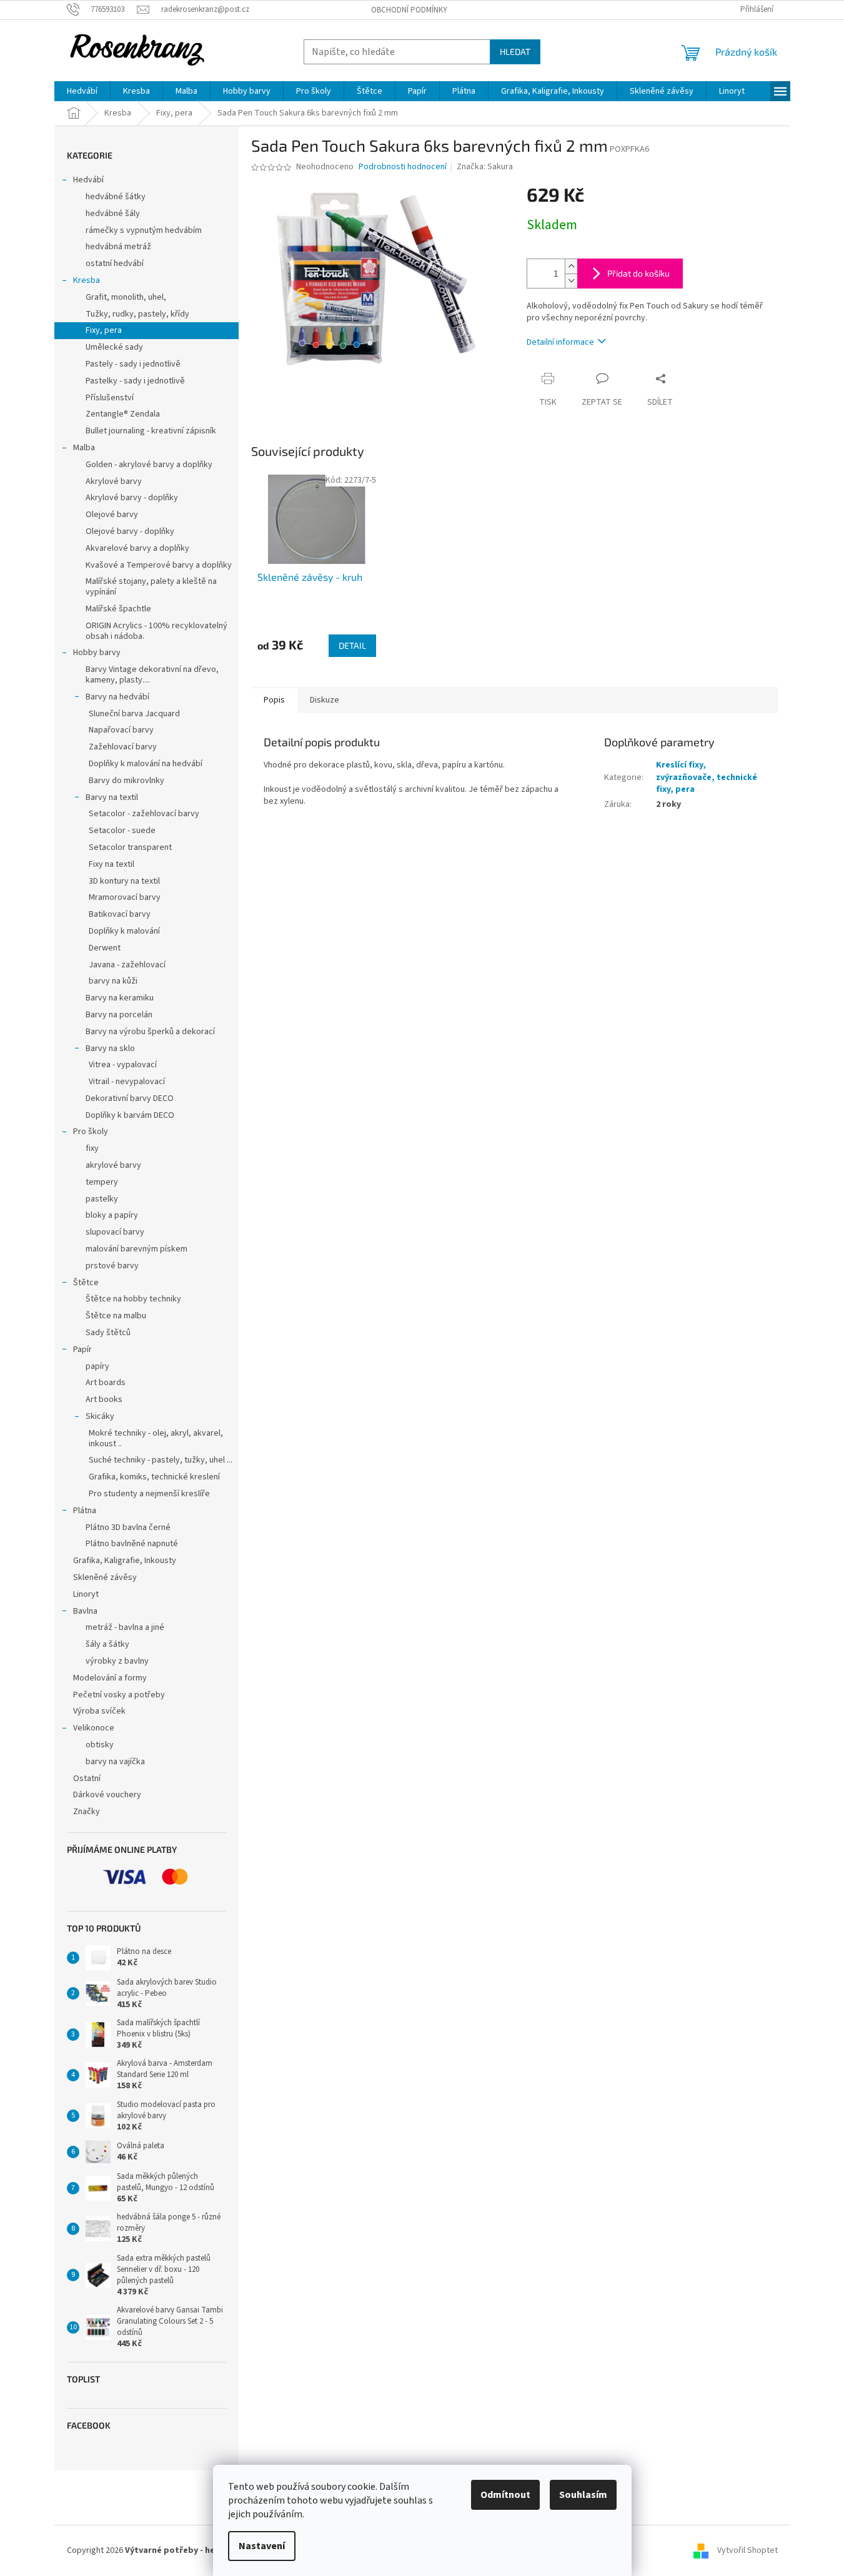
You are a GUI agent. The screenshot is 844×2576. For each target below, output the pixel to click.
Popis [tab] (274, 700)
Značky (87, 1812)
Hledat (515, 52)
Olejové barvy (112, 515)
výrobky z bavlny (117, 1661)
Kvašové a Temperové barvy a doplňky (159, 565)
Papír (82, 1350)
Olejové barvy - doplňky (130, 531)
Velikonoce (94, 1728)
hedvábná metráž (118, 247)
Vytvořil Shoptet (747, 2550)
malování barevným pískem (137, 1249)
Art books (104, 1399)
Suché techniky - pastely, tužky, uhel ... (161, 1460)
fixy (92, 1148)
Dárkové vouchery (107, 1795)
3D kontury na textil (124, 881)
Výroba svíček (99, 1711)
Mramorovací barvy (125, 897)
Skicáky (100, 1416)
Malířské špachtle (118, 609)
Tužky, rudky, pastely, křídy (137, 314)
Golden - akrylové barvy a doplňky (149, 465)
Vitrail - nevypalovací (127, 1082)
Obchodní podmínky (409, 10)
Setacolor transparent (130, 847)
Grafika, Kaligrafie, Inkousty (125, 1561)
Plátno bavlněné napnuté (132, 1544)
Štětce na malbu (116, 1316)
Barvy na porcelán (119, 1015)
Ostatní (87, 1779)
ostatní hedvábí (115, 264)
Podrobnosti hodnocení (403, 167)
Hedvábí (88, 180)
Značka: (485, 167)
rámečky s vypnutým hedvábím (144, 230)
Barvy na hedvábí (117, 697)
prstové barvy (112, 1266)
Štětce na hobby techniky (133, 1299)
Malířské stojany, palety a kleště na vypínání (151, 587)
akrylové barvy (113, 1165)
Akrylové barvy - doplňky (132, 498)
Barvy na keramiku (120, 998)
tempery (102, 1182)
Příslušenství (110, 398)
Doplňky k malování (124, 931)
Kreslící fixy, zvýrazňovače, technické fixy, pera (707, 777)
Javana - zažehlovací (127, 965)
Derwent (105, 948)
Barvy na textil (112, 797)
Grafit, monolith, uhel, (126, 297)
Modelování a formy (110, 1678)
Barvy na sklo (110, 1049)
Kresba (87, 280)
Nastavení (262, 2546)
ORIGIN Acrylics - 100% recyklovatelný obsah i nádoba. (156, 631)
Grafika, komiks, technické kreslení (154, 1477)
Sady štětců (108, 1333)
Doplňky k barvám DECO (130, 1115)
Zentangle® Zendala (123, 414)
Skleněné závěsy (105, 1577)
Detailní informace (560, 342)
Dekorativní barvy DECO (130, 1098)
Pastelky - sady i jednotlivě (135, 381)
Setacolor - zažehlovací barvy (144, 814)
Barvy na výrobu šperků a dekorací (150, 1032)
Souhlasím (583, 2495)
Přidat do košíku (638, 273)
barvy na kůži (113, 981)
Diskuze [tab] (325, 700)
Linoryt (86, 1594)
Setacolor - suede (122, 831)
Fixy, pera (104, 330)
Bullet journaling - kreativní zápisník (151, 431)
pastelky (102, 1199)
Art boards (106, 1383)
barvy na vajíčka (115, 1762)
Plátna (85, 1511)
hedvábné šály (113, 214)
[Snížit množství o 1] (571, 281)
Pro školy (91, 1132)
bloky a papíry (112, 1215)
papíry (97, 1366)
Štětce (86, 1283)
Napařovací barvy (121, 730)
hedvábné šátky (116, 197)
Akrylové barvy (114, 481)
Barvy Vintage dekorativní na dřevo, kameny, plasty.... (152, 675)
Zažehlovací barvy (123, 747)
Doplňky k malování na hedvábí (146, 764)
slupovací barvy (115, 1232)
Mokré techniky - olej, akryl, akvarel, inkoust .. (156, 1439)
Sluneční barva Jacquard (134, 714)
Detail (352, 645)
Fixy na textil (112, 864)
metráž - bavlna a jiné (125, 1627)
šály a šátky (107, 1644)
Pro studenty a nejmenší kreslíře (149, 1494)
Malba (84, 448)
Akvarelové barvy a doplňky (137, 548)
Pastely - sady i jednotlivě (133, 364)
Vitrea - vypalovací (123, 1065)
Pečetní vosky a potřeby (119, 1695)
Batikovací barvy (120, 914)
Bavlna (85, 1611)
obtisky (100, 1745)
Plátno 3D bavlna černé (128, 1527)
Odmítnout (505, 2495)
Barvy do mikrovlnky (127, 781)
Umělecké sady (114, 347)
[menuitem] (82, 91)
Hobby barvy (97, 653)
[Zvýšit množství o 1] (571, 266)
